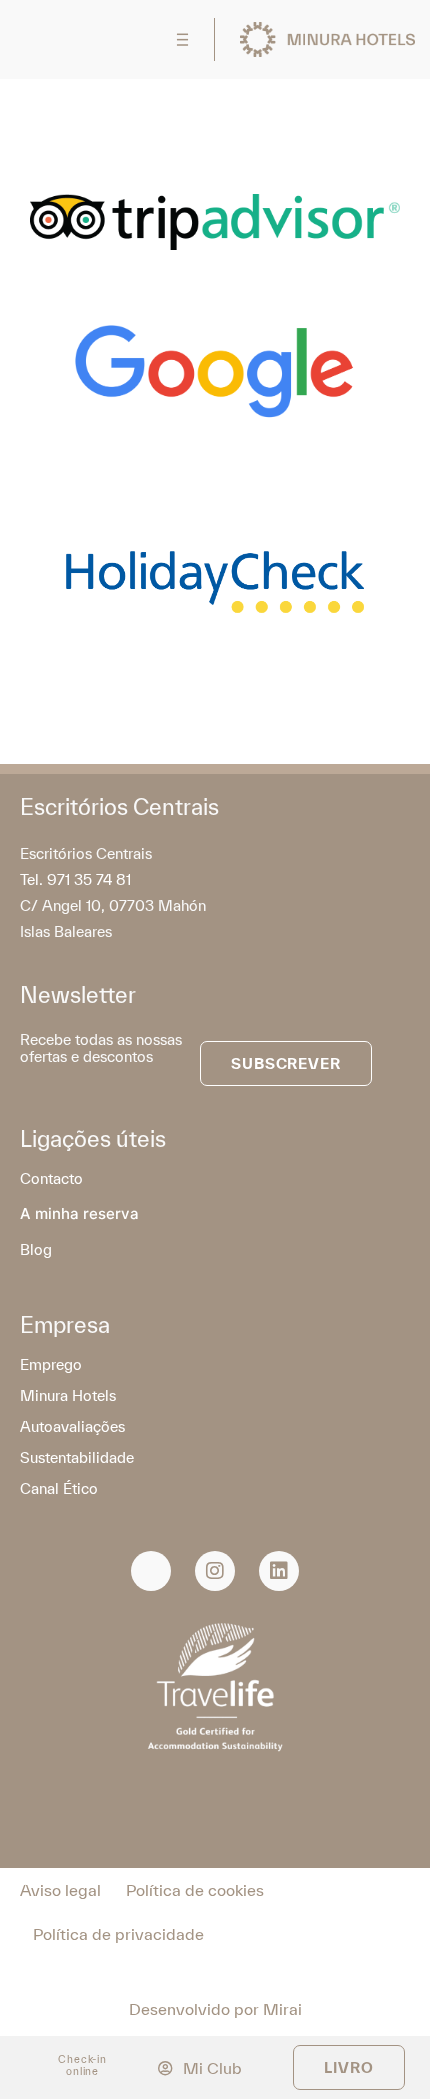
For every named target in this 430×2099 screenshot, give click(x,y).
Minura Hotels (68, 1395)
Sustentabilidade (77, 1457)
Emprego (51, 1364)
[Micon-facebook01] (151, 1571)
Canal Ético (59, 1488)
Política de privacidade (118, 1934)
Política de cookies (195, 1890)
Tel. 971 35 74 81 (75, 879)
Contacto (51, 1178)
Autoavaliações (72, 1426)
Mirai (282, 2009)
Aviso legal (60, 1890)
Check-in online (82, 2065)
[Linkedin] (279, 1571)
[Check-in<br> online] (41, 2064)
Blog (36, 1249)
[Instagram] (215, 1571)
